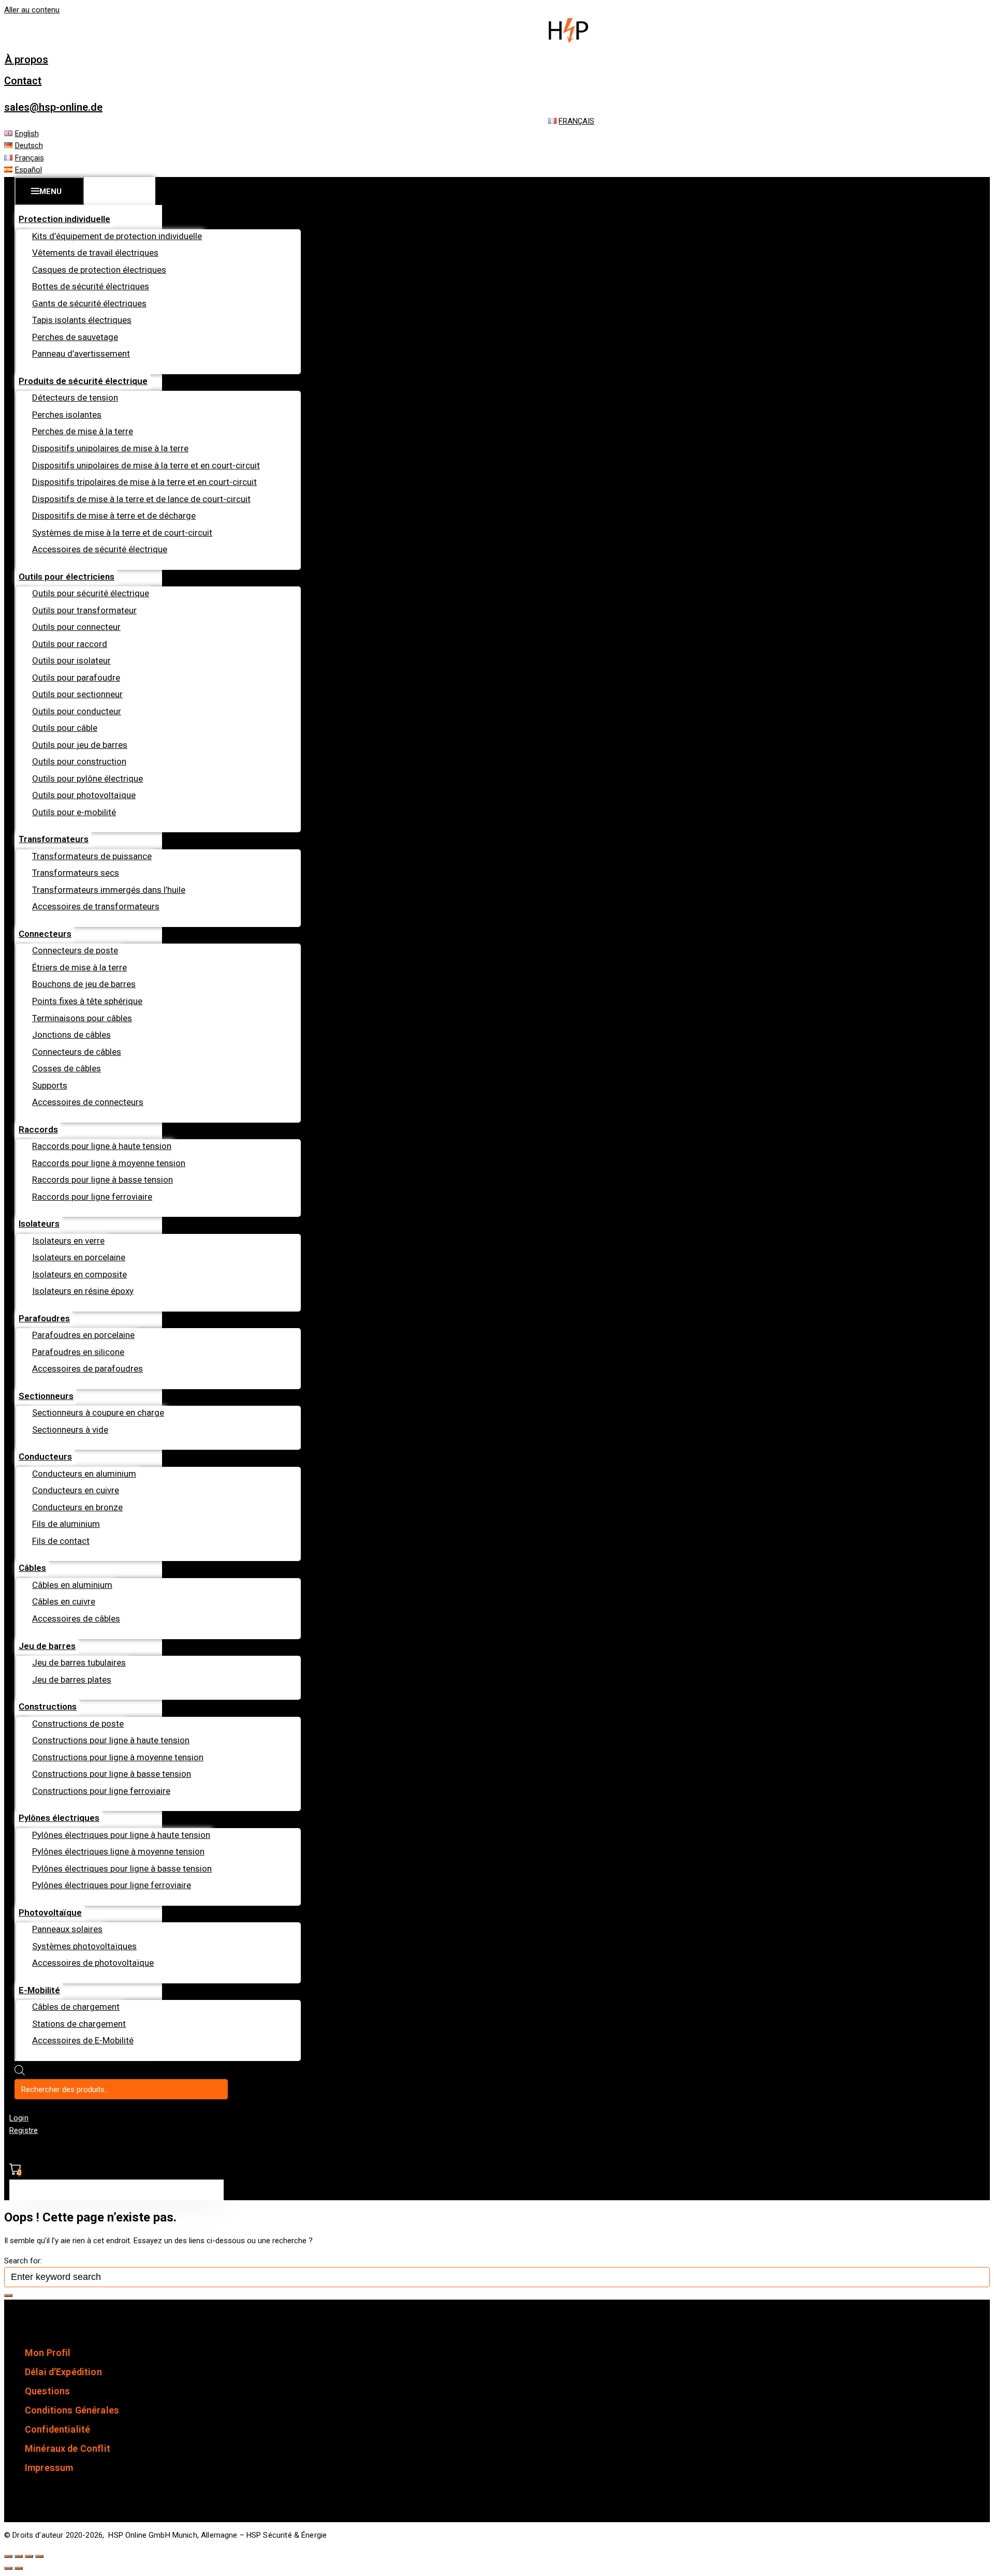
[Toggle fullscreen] (29, 2556)
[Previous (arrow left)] (8, 2568)
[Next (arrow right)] (19, 2568)
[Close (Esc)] (8, 2556)
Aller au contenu (32, 10)
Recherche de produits (65, 2073)
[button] (26, 60)
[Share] (19, 2556)
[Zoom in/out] (39, 2556)
